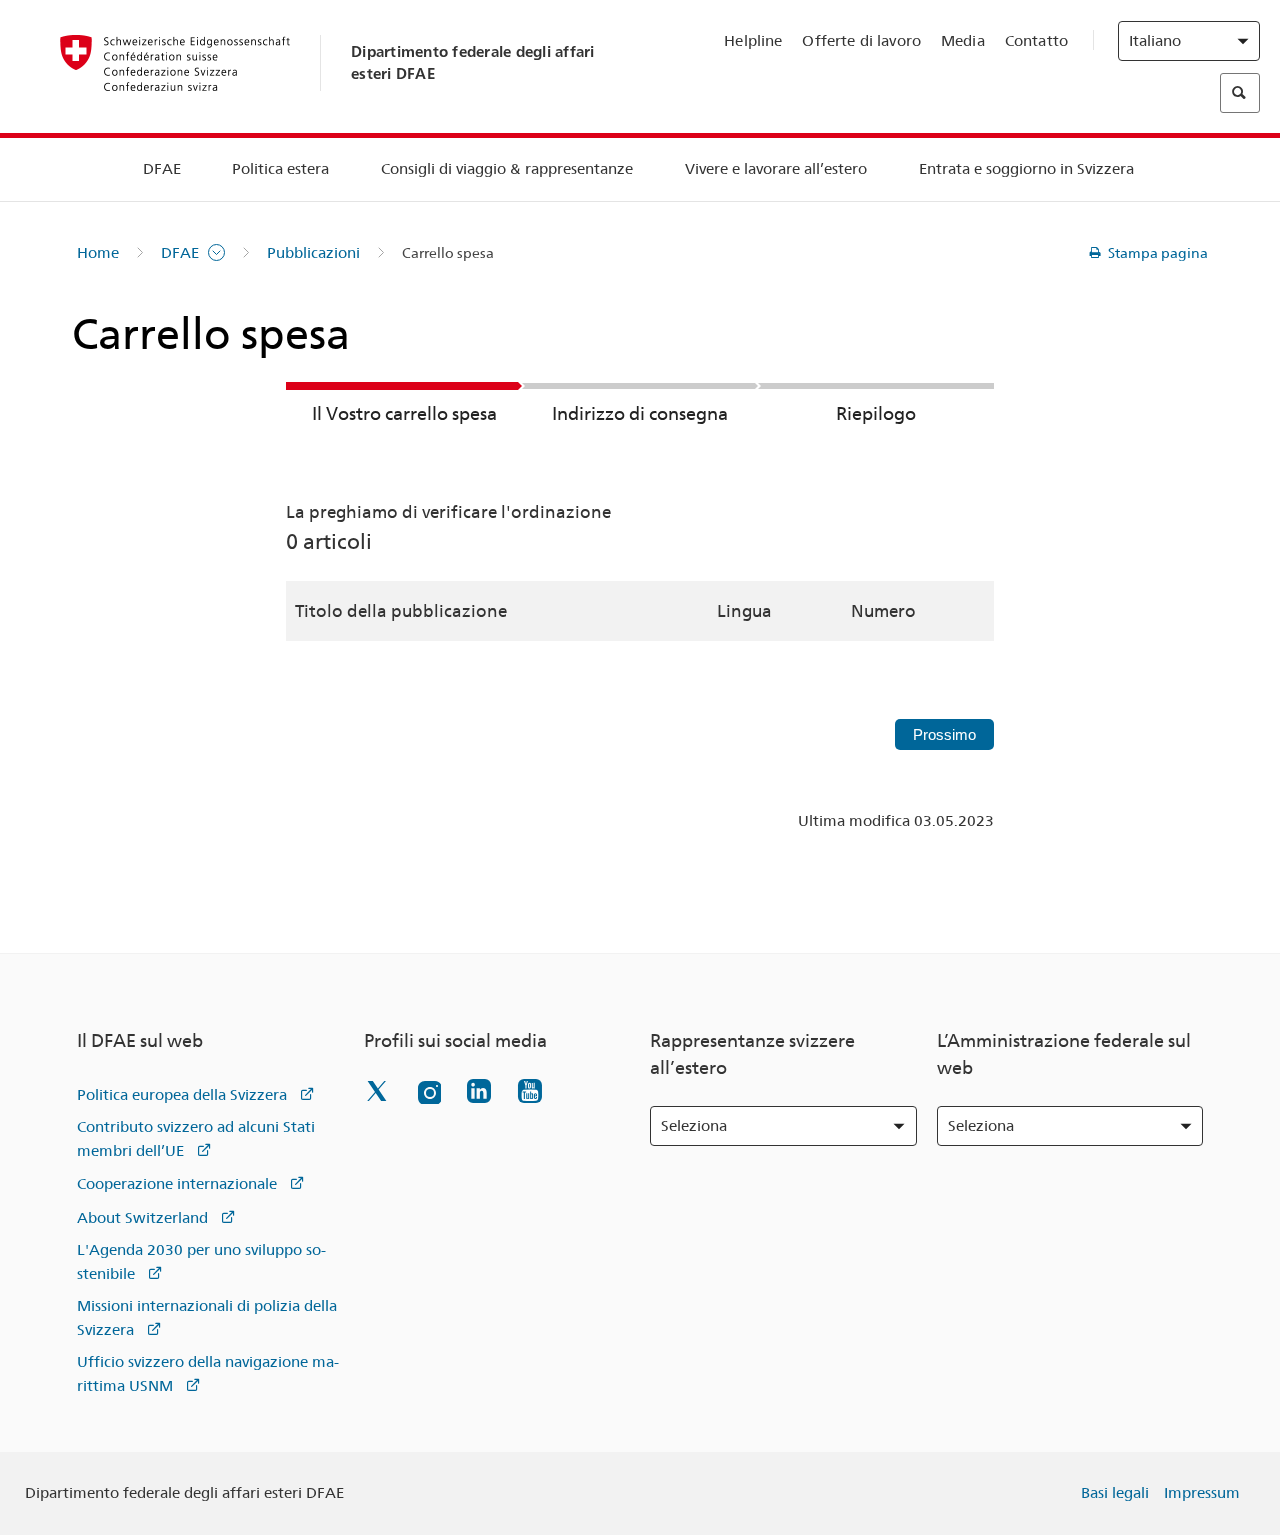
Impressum (1202, 1493)
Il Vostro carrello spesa (404, 413)
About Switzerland (142, 1218)
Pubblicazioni (313, 253)
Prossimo (944, 734)
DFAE (162, 169)
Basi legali (1115, 1493)
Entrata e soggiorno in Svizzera (1026, 169)
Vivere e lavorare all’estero (776, 169)
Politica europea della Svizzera (182, 1095)
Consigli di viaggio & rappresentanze (507, 169)
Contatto (1036, 41)
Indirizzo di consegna (640, 413)
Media (963, 41)
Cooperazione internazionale (177, 1184)
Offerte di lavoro (861, 41)
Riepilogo (876, 413)
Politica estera (280, 169)
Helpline (753, 41)
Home (98, 253)
